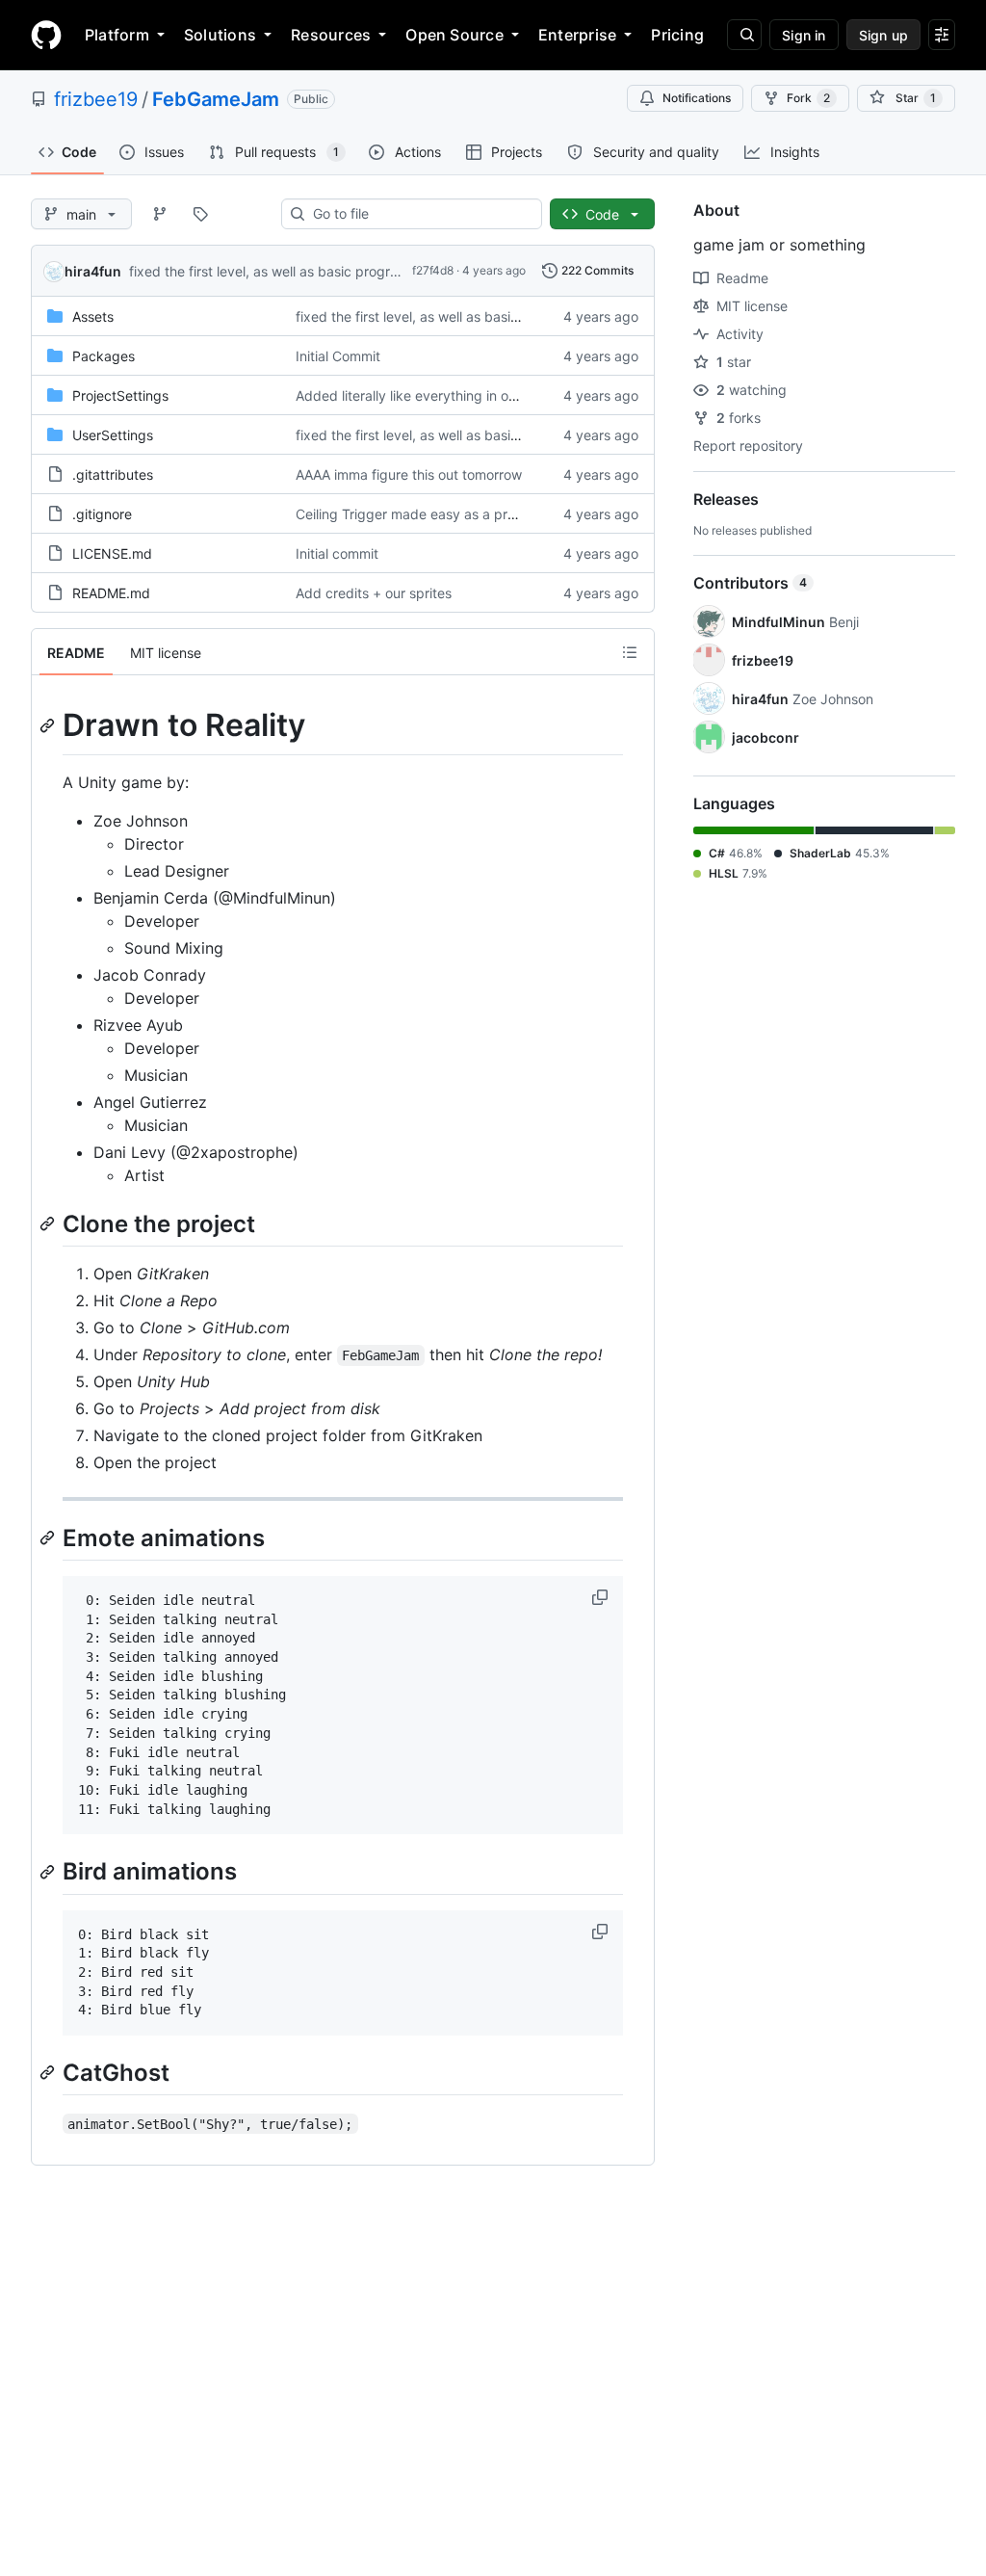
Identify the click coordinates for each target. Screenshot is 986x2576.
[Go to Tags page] (200, 214)
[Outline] (630, 652)
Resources (331, 35)
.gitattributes (113, 474)
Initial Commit (338, 356)
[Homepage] (46, 35)
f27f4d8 (433, 270)
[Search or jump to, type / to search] (744, 35)
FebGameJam (216, 99)
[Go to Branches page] (160, 214)
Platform (117, 35)
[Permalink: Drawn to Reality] (49, 725)
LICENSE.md (112, 553)
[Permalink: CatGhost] (49, 2072)
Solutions (220, 35)
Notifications (697, 98)
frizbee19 (96, 99)
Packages (104, 356)
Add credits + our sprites (374, 593)
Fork (808, 98)
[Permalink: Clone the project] (49, 1223)
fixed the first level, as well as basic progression (279, 271)
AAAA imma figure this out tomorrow (409, 474)
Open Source (454, 35)
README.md (111, 593)
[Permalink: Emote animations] (49, 1538)
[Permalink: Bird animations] (49, 1872)
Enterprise (577, 35)
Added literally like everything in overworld (429, 395)
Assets (93, 316)
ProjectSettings (120, 395)
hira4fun (93, 271)
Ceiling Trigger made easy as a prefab (416, 514)
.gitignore (102, 514)
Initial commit (337, 553)
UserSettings (113, 435)
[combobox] (419, 214)
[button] (602, 1597)
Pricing (677, 35)
